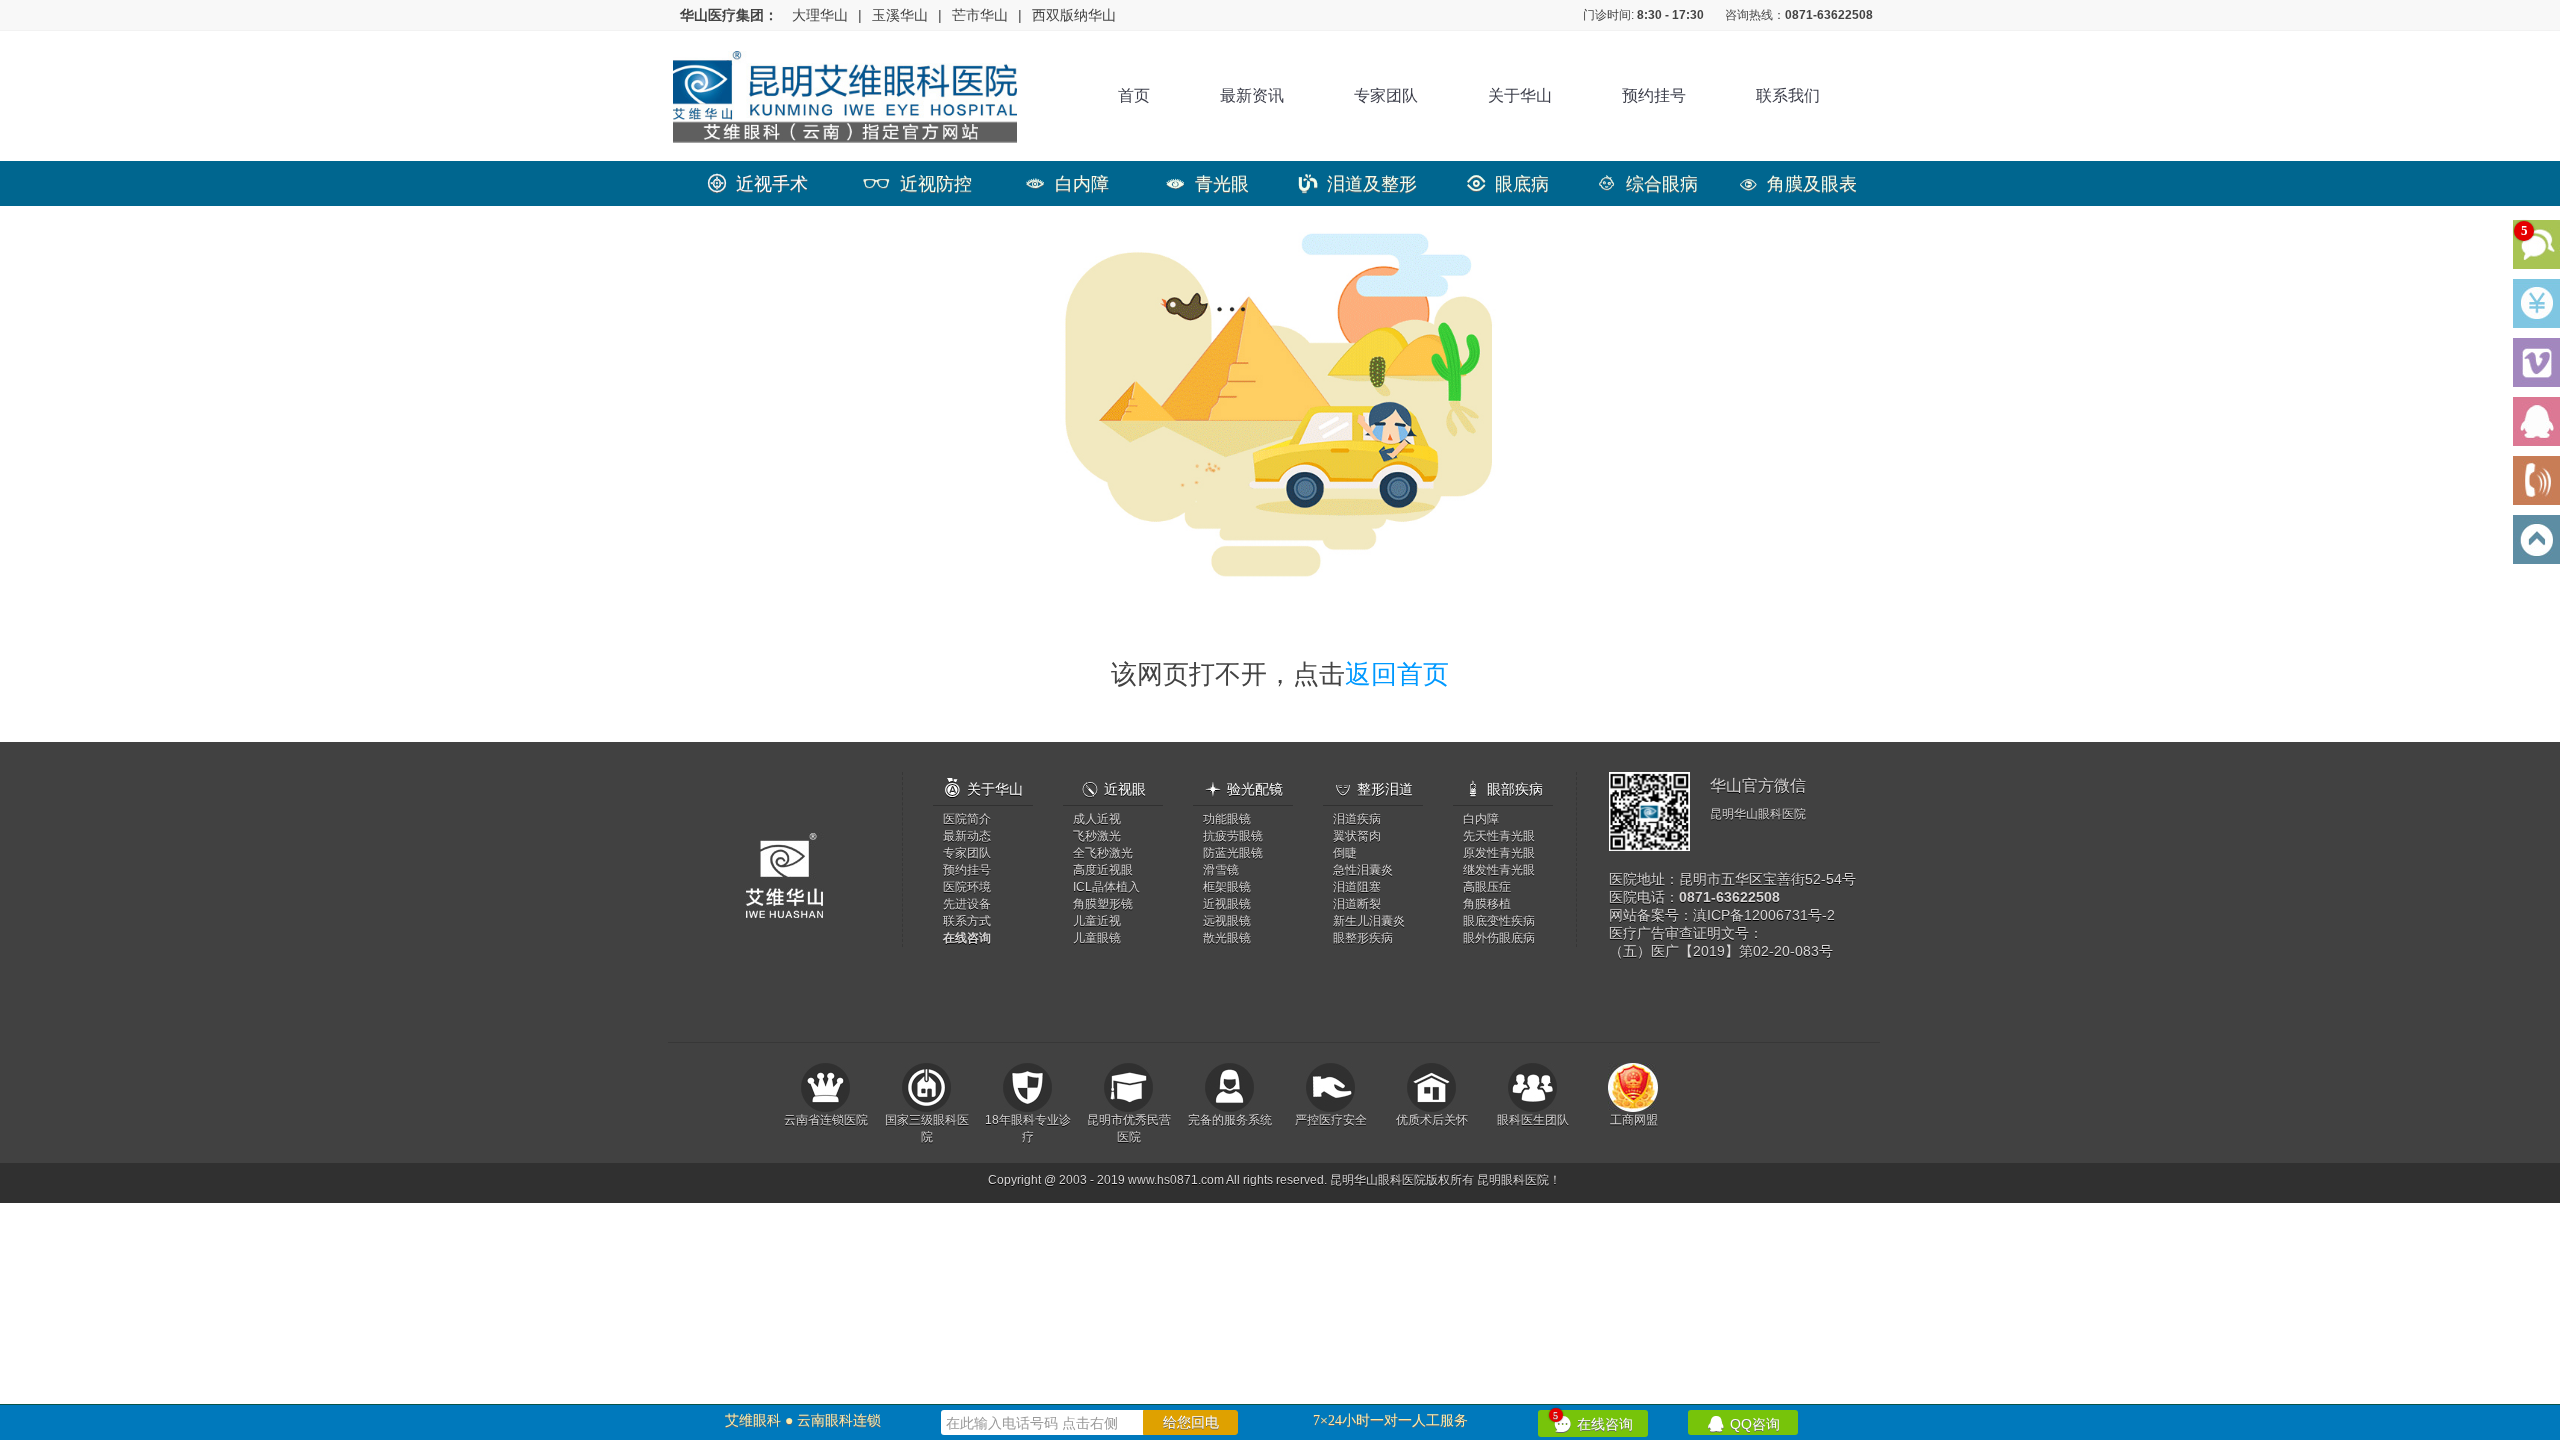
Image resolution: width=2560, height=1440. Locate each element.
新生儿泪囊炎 (1369, 921)
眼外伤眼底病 (1499, 938)
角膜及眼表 (1798, 184)
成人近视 (1097, 819)
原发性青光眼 (1499, 853)
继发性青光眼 (1499, 870)
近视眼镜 (1227, 904)
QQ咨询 (1743, 1422)
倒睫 (1345, 853)
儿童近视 (1097, 921)
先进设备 (967, 904)
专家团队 (1386, 95)
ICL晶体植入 (1106, 887)
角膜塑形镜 (1103, 904)
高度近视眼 (1103, 870)
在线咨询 (1593, 1421)
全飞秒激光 (1103, 853)
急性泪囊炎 (1363, 870)
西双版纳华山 (1074, 15)
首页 (1134, 95)
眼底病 (1508, 184)
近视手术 (758, 184)
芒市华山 (980, 15)
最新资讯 (1252, 95)
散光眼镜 (1227, 938)
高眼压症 (1487, 887)
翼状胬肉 (1357, 836)
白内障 (1067, 184)
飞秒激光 (1097, 836)
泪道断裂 (1357, 904)
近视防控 (917, 184)
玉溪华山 (900, 15)
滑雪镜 (1221, 870)
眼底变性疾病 (1499, 921)
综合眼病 (1648, 184)
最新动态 (967, 836)
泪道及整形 (1358, 184)
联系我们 (1788, 95)
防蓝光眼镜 (1233, 853)
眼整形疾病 (1363, 938)
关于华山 (1520, 95)
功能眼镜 (1227, 819)
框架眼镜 (1227, 887)
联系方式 (967, 921)
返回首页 (1397, 674)
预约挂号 (1654, 95)
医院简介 (967, 819)
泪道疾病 (1357, 819)
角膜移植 (1487, 904)
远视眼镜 (1227, 921)
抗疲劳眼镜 (1233, 836)
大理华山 (820, 15)
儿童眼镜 (1097, 938)
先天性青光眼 (1499, 836)
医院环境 (967, 887)
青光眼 (1207, 184)
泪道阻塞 (1357, 887)
